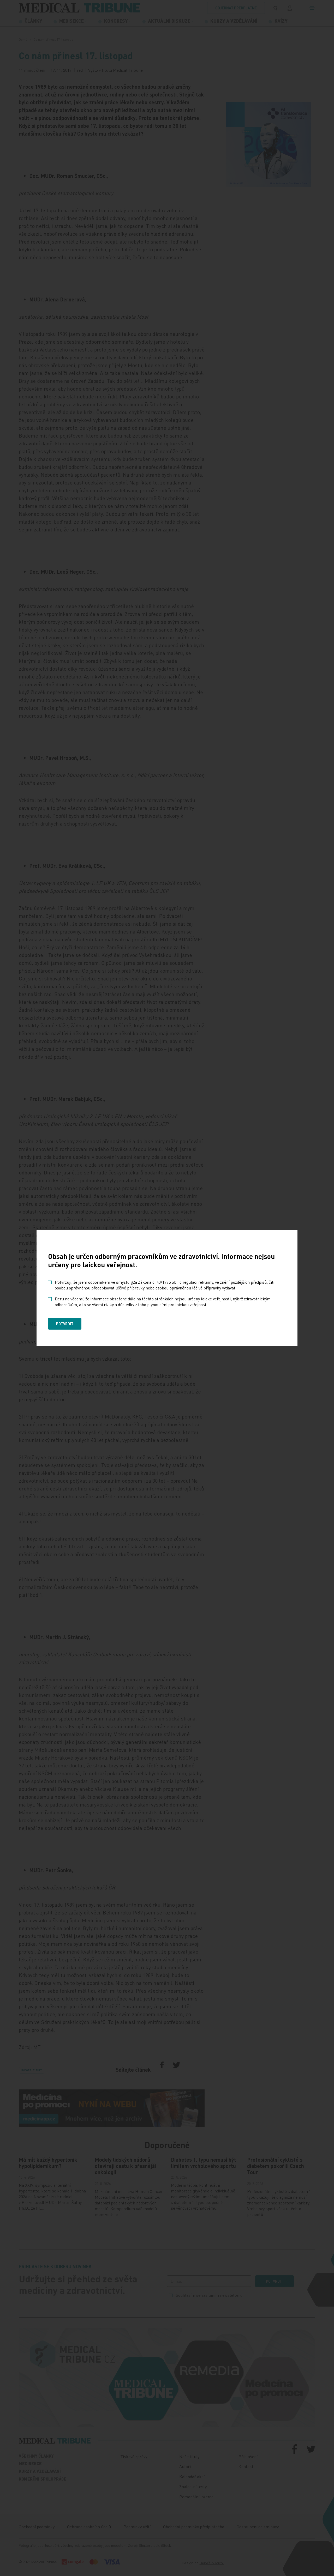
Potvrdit (65, 1324)
